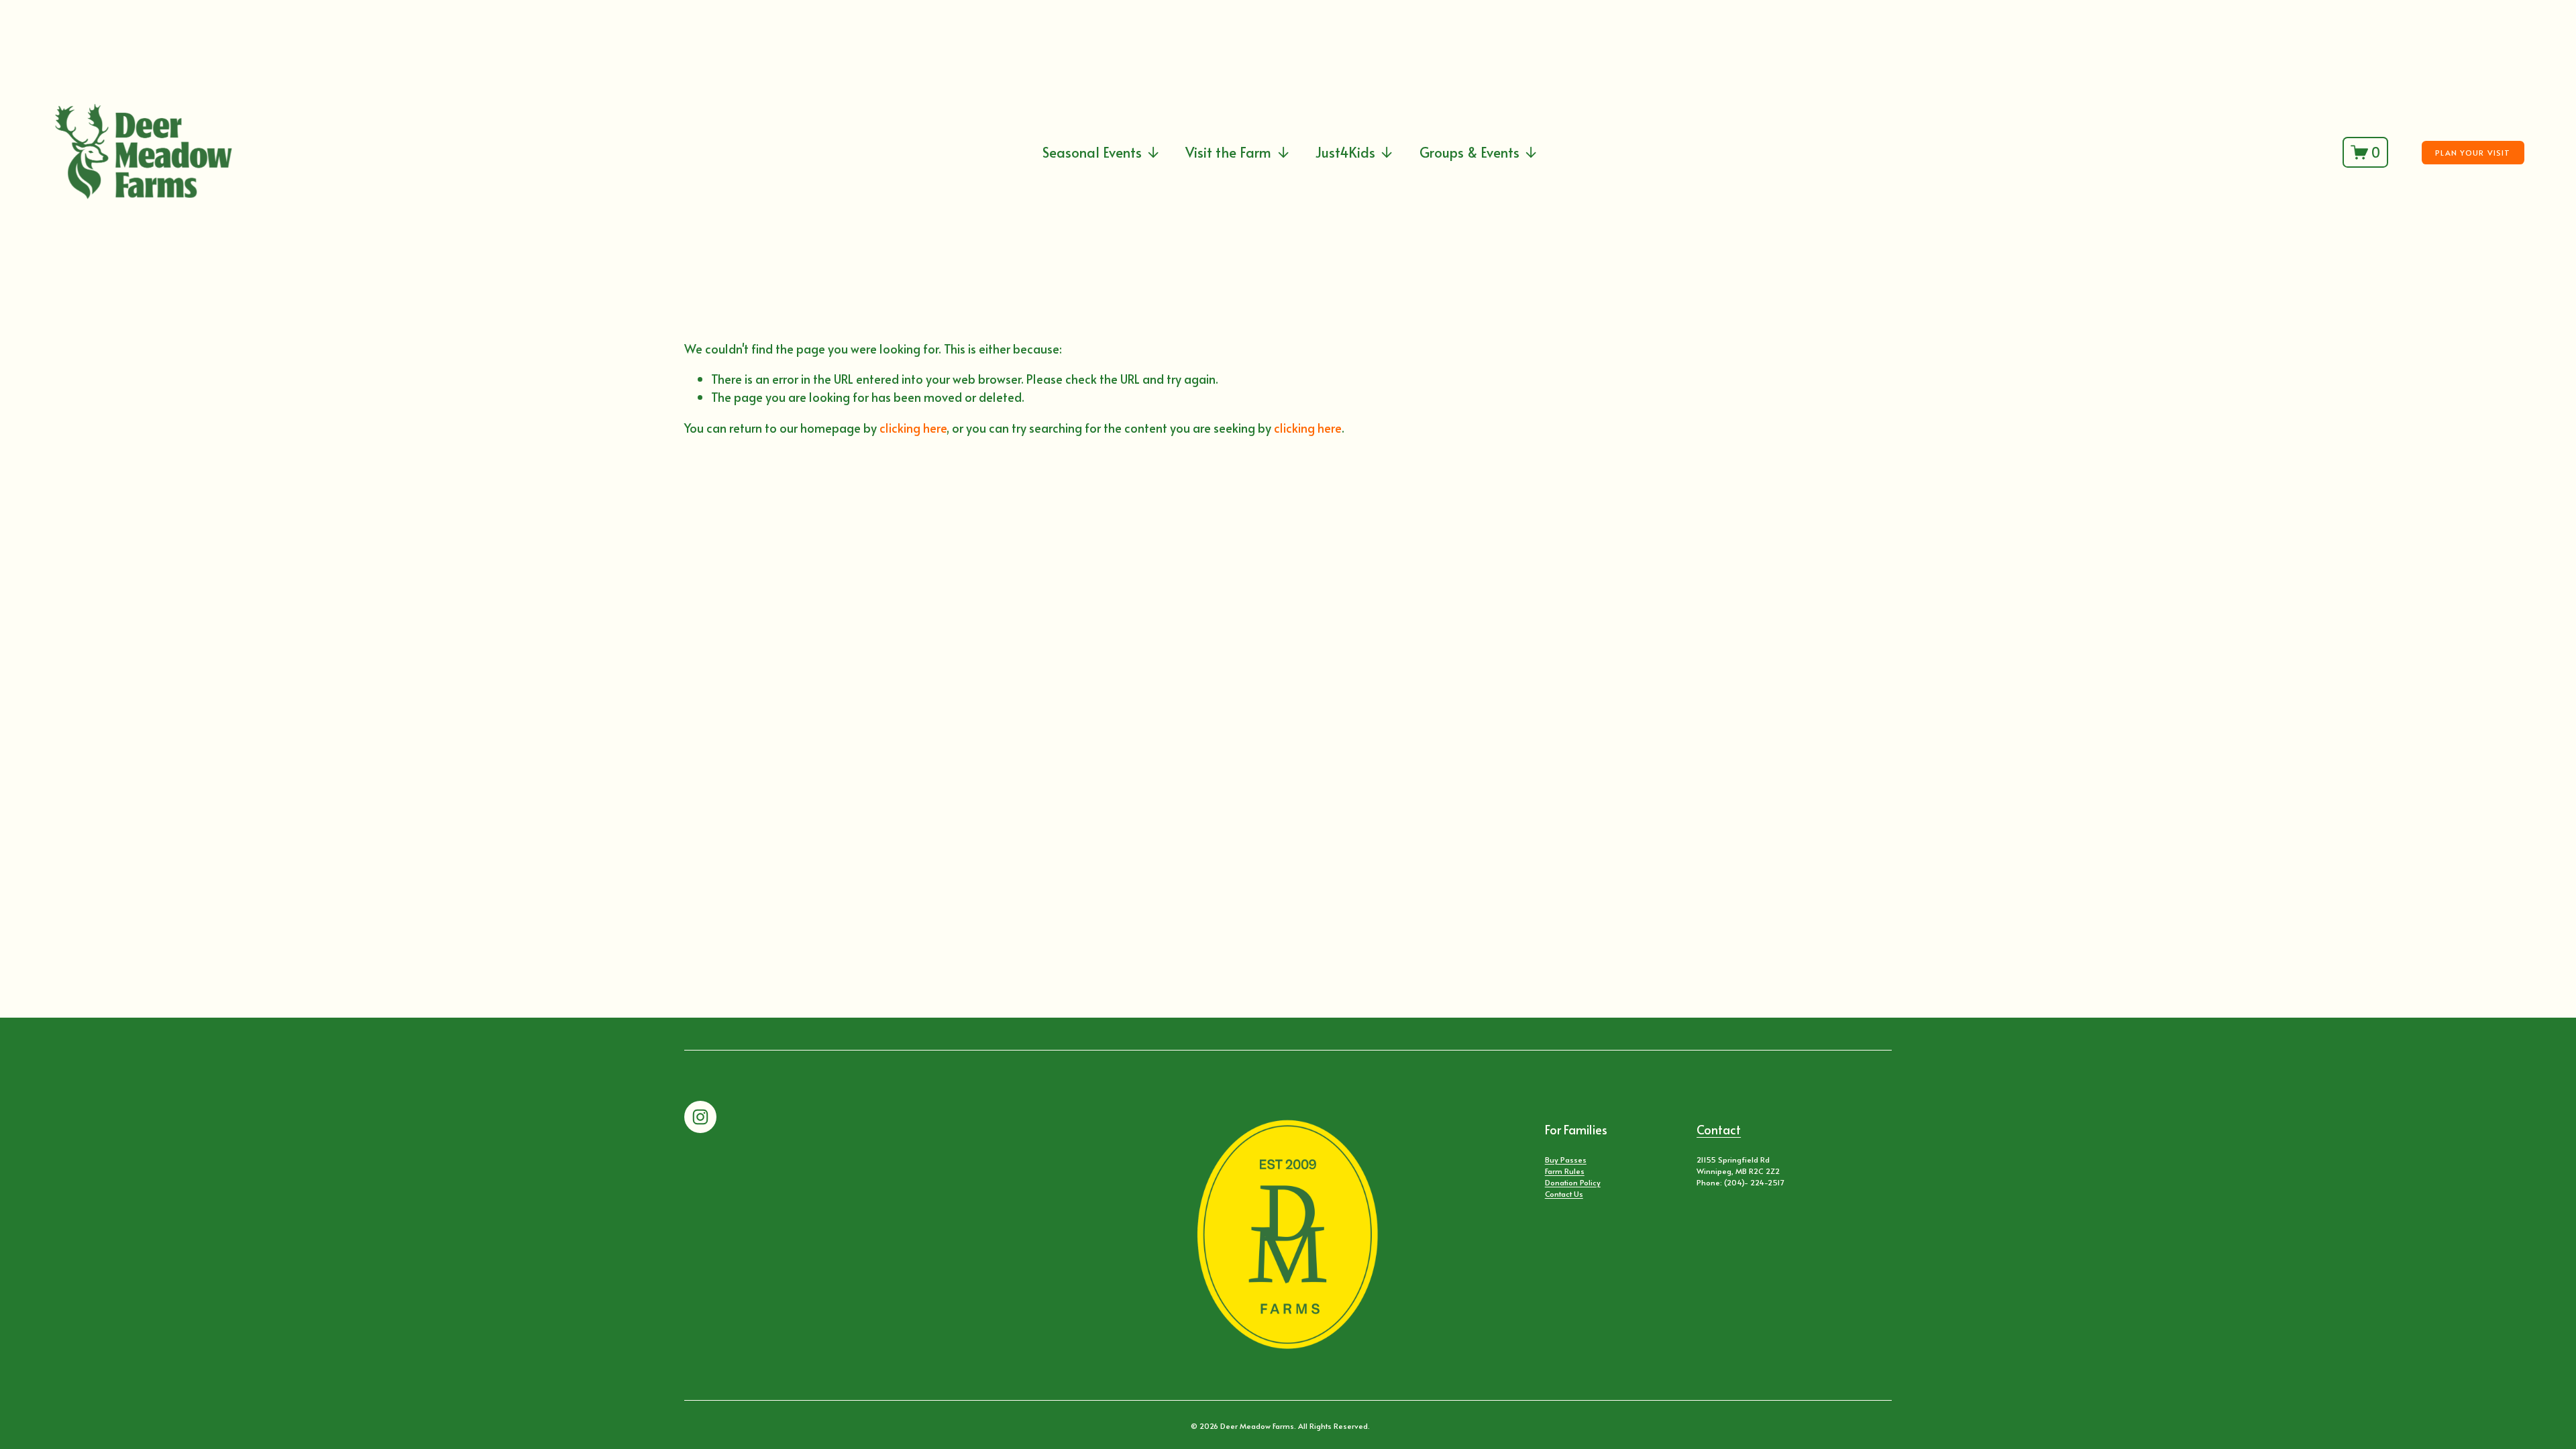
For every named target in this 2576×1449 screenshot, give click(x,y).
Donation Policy (1573, 1182)
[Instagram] (700, 1117)
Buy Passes (1566, 1159)
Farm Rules (1565, 1171)
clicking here (913, 428)
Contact (1719, 1129)
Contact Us (1564, 1193)
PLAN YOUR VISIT (2473, 152)
